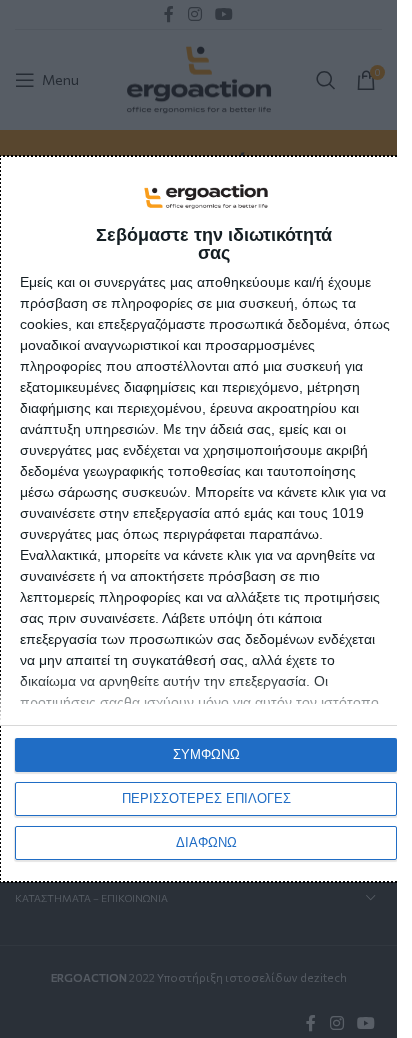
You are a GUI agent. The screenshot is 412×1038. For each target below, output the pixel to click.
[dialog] (206, 519)
